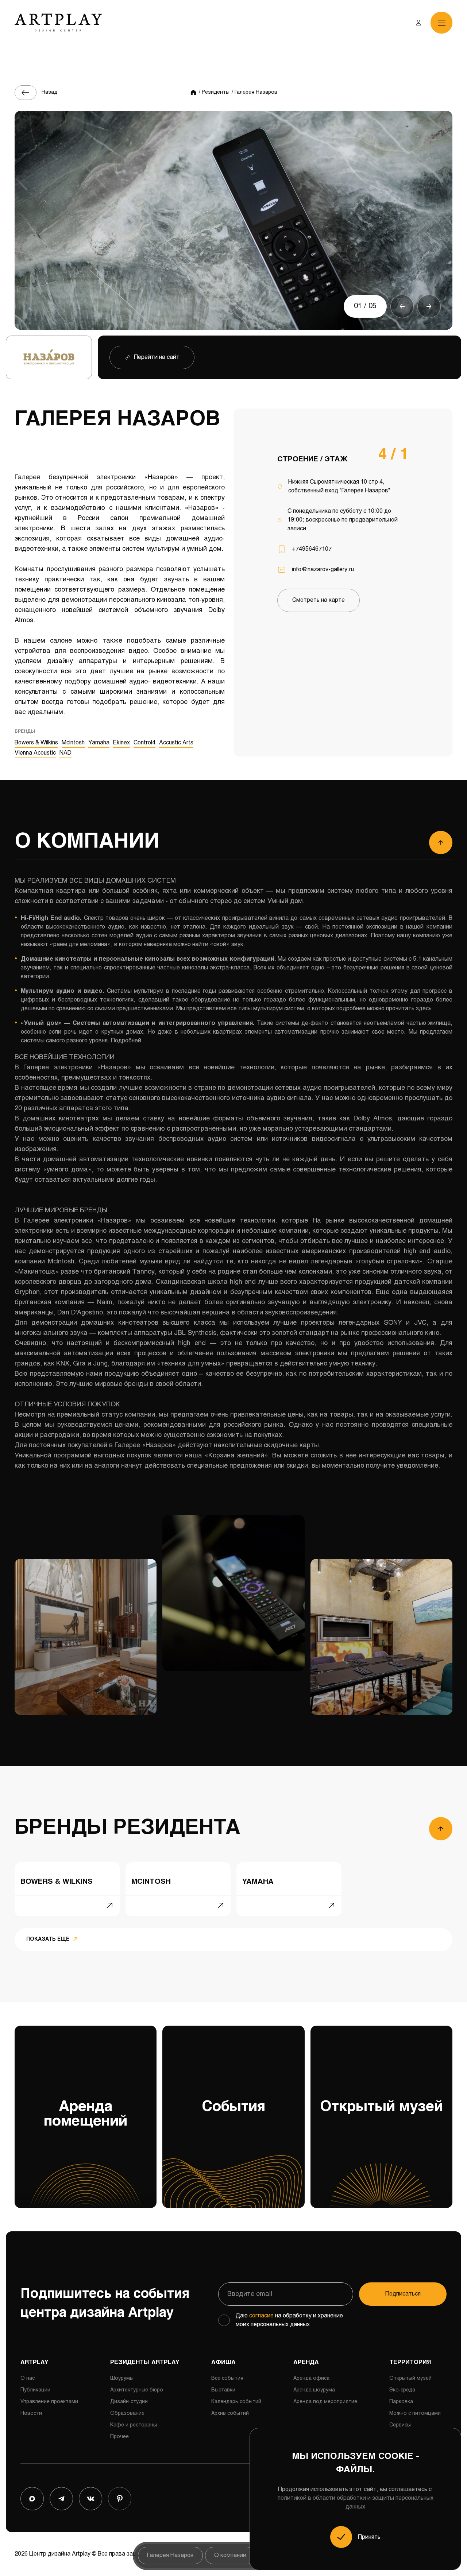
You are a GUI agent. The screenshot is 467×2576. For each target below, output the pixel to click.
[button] (402, 306)
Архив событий (230, 2414)
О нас (28, 2379)
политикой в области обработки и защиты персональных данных (356, 2503)
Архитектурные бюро (137, 2390)
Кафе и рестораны (134, 2425)
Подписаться (403, 2294)
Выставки (223, 2390)
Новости (31, 2414)
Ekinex (121, 743)
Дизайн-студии (129, 2402)
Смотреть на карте (319, 600)
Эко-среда (402, 2390)
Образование (127, 2414)
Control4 (144, 743)
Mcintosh (73, 743)
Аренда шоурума (314, 2390)
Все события (227, 2379)
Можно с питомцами (415, 2414)
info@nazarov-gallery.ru (323, 570)
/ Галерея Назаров (254, 92)
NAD (65, 753)
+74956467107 (312, 549)
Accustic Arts (176, 743)
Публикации (35, 2390)
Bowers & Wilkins (36, 743)
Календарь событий (236, 2402)
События (214, 2104)
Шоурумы (122, 2379)
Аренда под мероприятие (325, 2402)
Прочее (119, 2437)
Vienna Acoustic (35, 753)
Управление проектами (49, 2402)
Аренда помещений (71, 2111)
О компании (230, 2555)
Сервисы (400, 2425)
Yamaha (99, 743)
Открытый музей (377, 2104)
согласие (261, 2316)
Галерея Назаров (170, 2555)
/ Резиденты (214, 92)
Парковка (401, 2402)
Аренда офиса (311, 2379)
